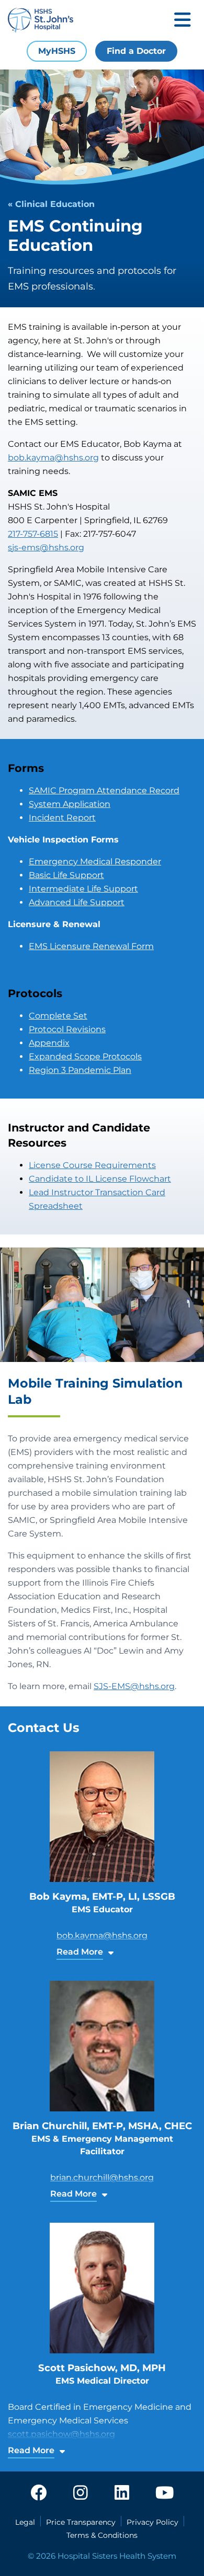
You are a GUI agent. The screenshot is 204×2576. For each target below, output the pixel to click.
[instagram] (81, 2493)
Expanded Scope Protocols (85, 1056)
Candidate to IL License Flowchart (100, 1179)
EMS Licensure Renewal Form (91, 946)
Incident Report (62, 818)
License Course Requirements (92, 1165)
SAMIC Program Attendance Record (104, 790)
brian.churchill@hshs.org (102, 2178)
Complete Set (58, 1016)
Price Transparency (81, 2522)
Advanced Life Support (77, 902)
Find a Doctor (136, 51)
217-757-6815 (33, 534)
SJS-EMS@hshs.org (134, 1686)
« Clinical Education (51, 204)
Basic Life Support (66, 875)
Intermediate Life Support (83, 889)
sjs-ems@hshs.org (46, 547)
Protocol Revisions (67, 1029)
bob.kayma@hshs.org (53, 458)
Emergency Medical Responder (95, 862)
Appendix (49, 1043)
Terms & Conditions (102, 2535)
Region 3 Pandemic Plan (80, 1070)
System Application (70, 804)
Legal (25, 2522)
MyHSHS (57, 51)
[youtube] (165, 2493)
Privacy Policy (152, 2522)
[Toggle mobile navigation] (183, 21)
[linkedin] (122, 2493)
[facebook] (39, 2493)
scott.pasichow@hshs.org (61, 2434)
